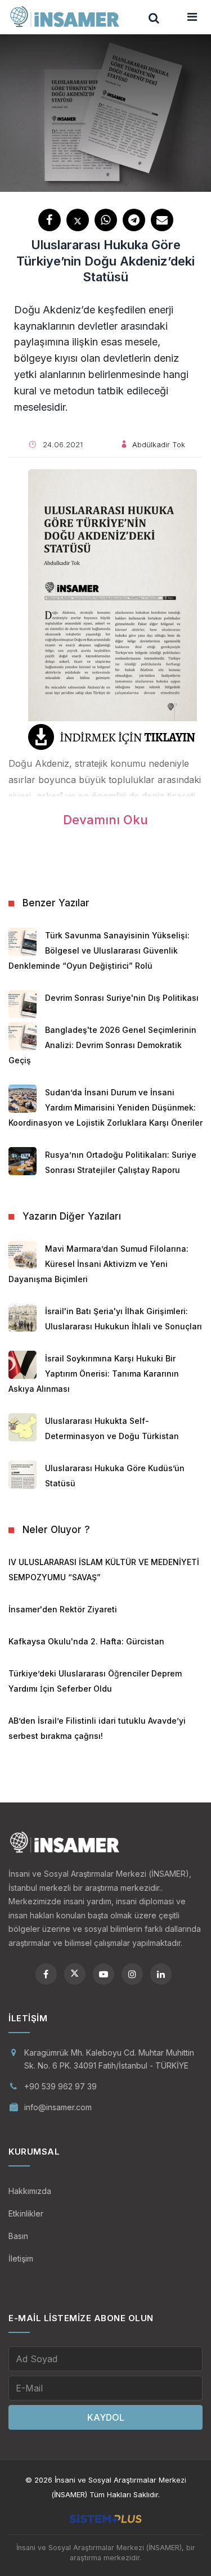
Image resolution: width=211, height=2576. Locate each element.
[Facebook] (46, 1974)
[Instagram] (132, 1974)
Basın (18, 2236)
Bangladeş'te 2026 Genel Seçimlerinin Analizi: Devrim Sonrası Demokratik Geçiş (102, 1045)
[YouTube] (104, 1974)
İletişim (21, 2258)
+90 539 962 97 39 (60, 2086)
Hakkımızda (30, 2191)
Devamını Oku (105, 820)
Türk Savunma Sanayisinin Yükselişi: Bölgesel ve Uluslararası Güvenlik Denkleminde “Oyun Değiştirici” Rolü (99, 950)
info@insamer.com (58, 2107)
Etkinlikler (26, 2213)
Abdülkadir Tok (159, 444)
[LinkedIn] (161, 1974)
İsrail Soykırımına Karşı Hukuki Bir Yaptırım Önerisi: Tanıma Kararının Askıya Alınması (94, 1374)
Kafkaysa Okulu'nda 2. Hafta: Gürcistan (86, 1641)
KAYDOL (106, 2417)
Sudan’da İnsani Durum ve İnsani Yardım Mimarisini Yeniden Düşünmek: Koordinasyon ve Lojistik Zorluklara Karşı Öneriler (105, 1107)
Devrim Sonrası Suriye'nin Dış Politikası (122, 998)
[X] (75, 1974)
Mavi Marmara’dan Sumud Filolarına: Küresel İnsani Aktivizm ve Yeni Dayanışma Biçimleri (98, 1264)
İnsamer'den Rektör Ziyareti (63, 1609)
